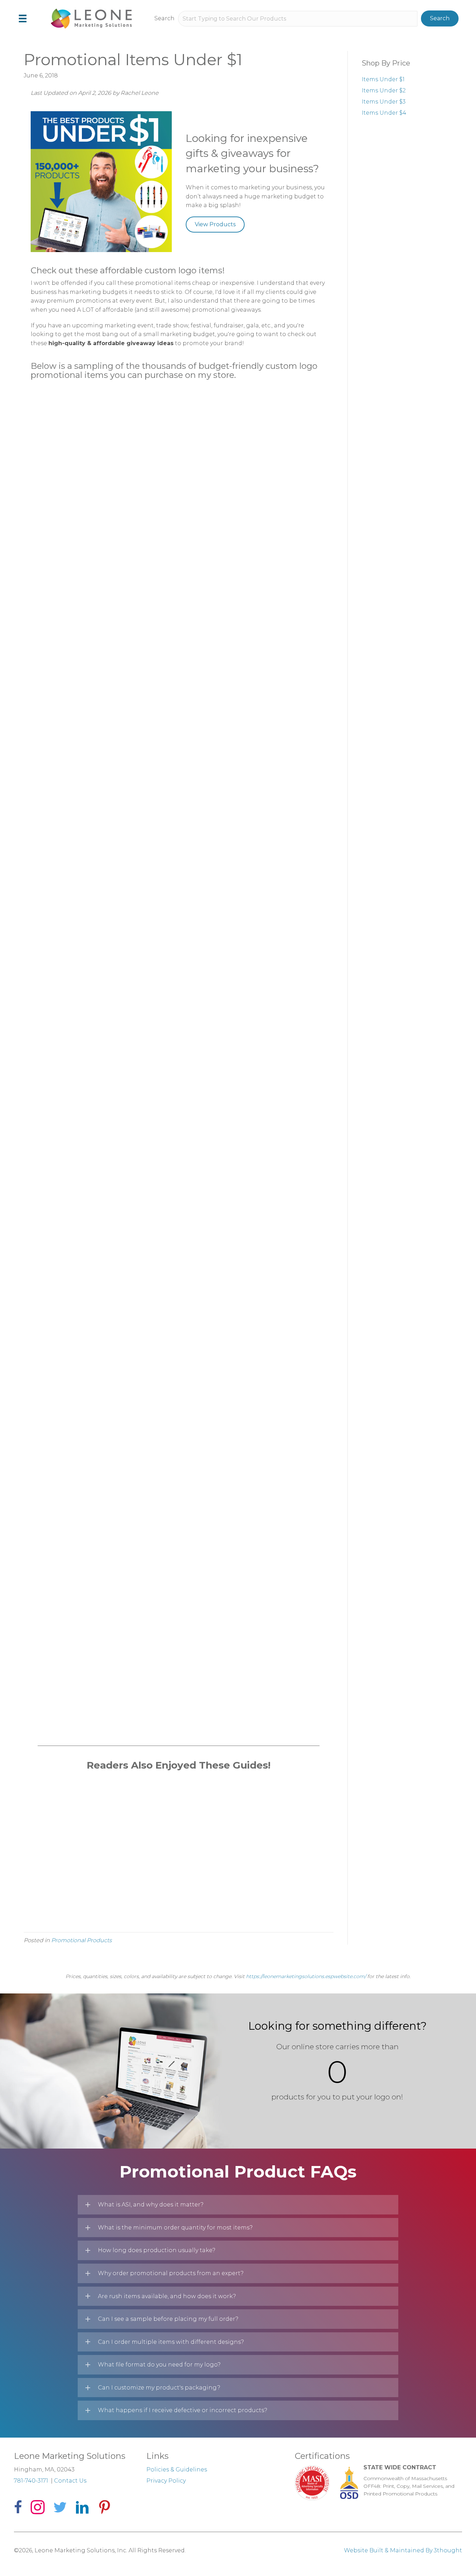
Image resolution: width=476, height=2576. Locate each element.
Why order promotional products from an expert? (171, 2273)
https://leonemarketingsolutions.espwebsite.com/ (306, 1976)
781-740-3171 (31, 2481)
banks (242, 436)
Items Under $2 (384, 90)
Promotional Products (82, 1940)
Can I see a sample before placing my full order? (168, 2319)
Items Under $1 (383, 79)
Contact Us (70, 2481)
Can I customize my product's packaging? (159, 2388)
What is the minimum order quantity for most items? (175, 2228)
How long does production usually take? (157, 2250)
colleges (183, 436)
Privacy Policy (166, 2481)
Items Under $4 (384, 113)
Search (164, 18)
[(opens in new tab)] (75, 849)
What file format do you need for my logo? (159, 2365)
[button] (440, 18)
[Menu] (23, 18)
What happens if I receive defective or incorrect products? (183, 2410)
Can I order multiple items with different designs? (171, 2342)
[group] (337, 2072)
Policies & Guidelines (177, 2469)
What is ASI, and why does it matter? (151, 2205)
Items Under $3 (384, 102)
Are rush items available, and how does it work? (167, 2296)
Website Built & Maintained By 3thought (403, 2550)
